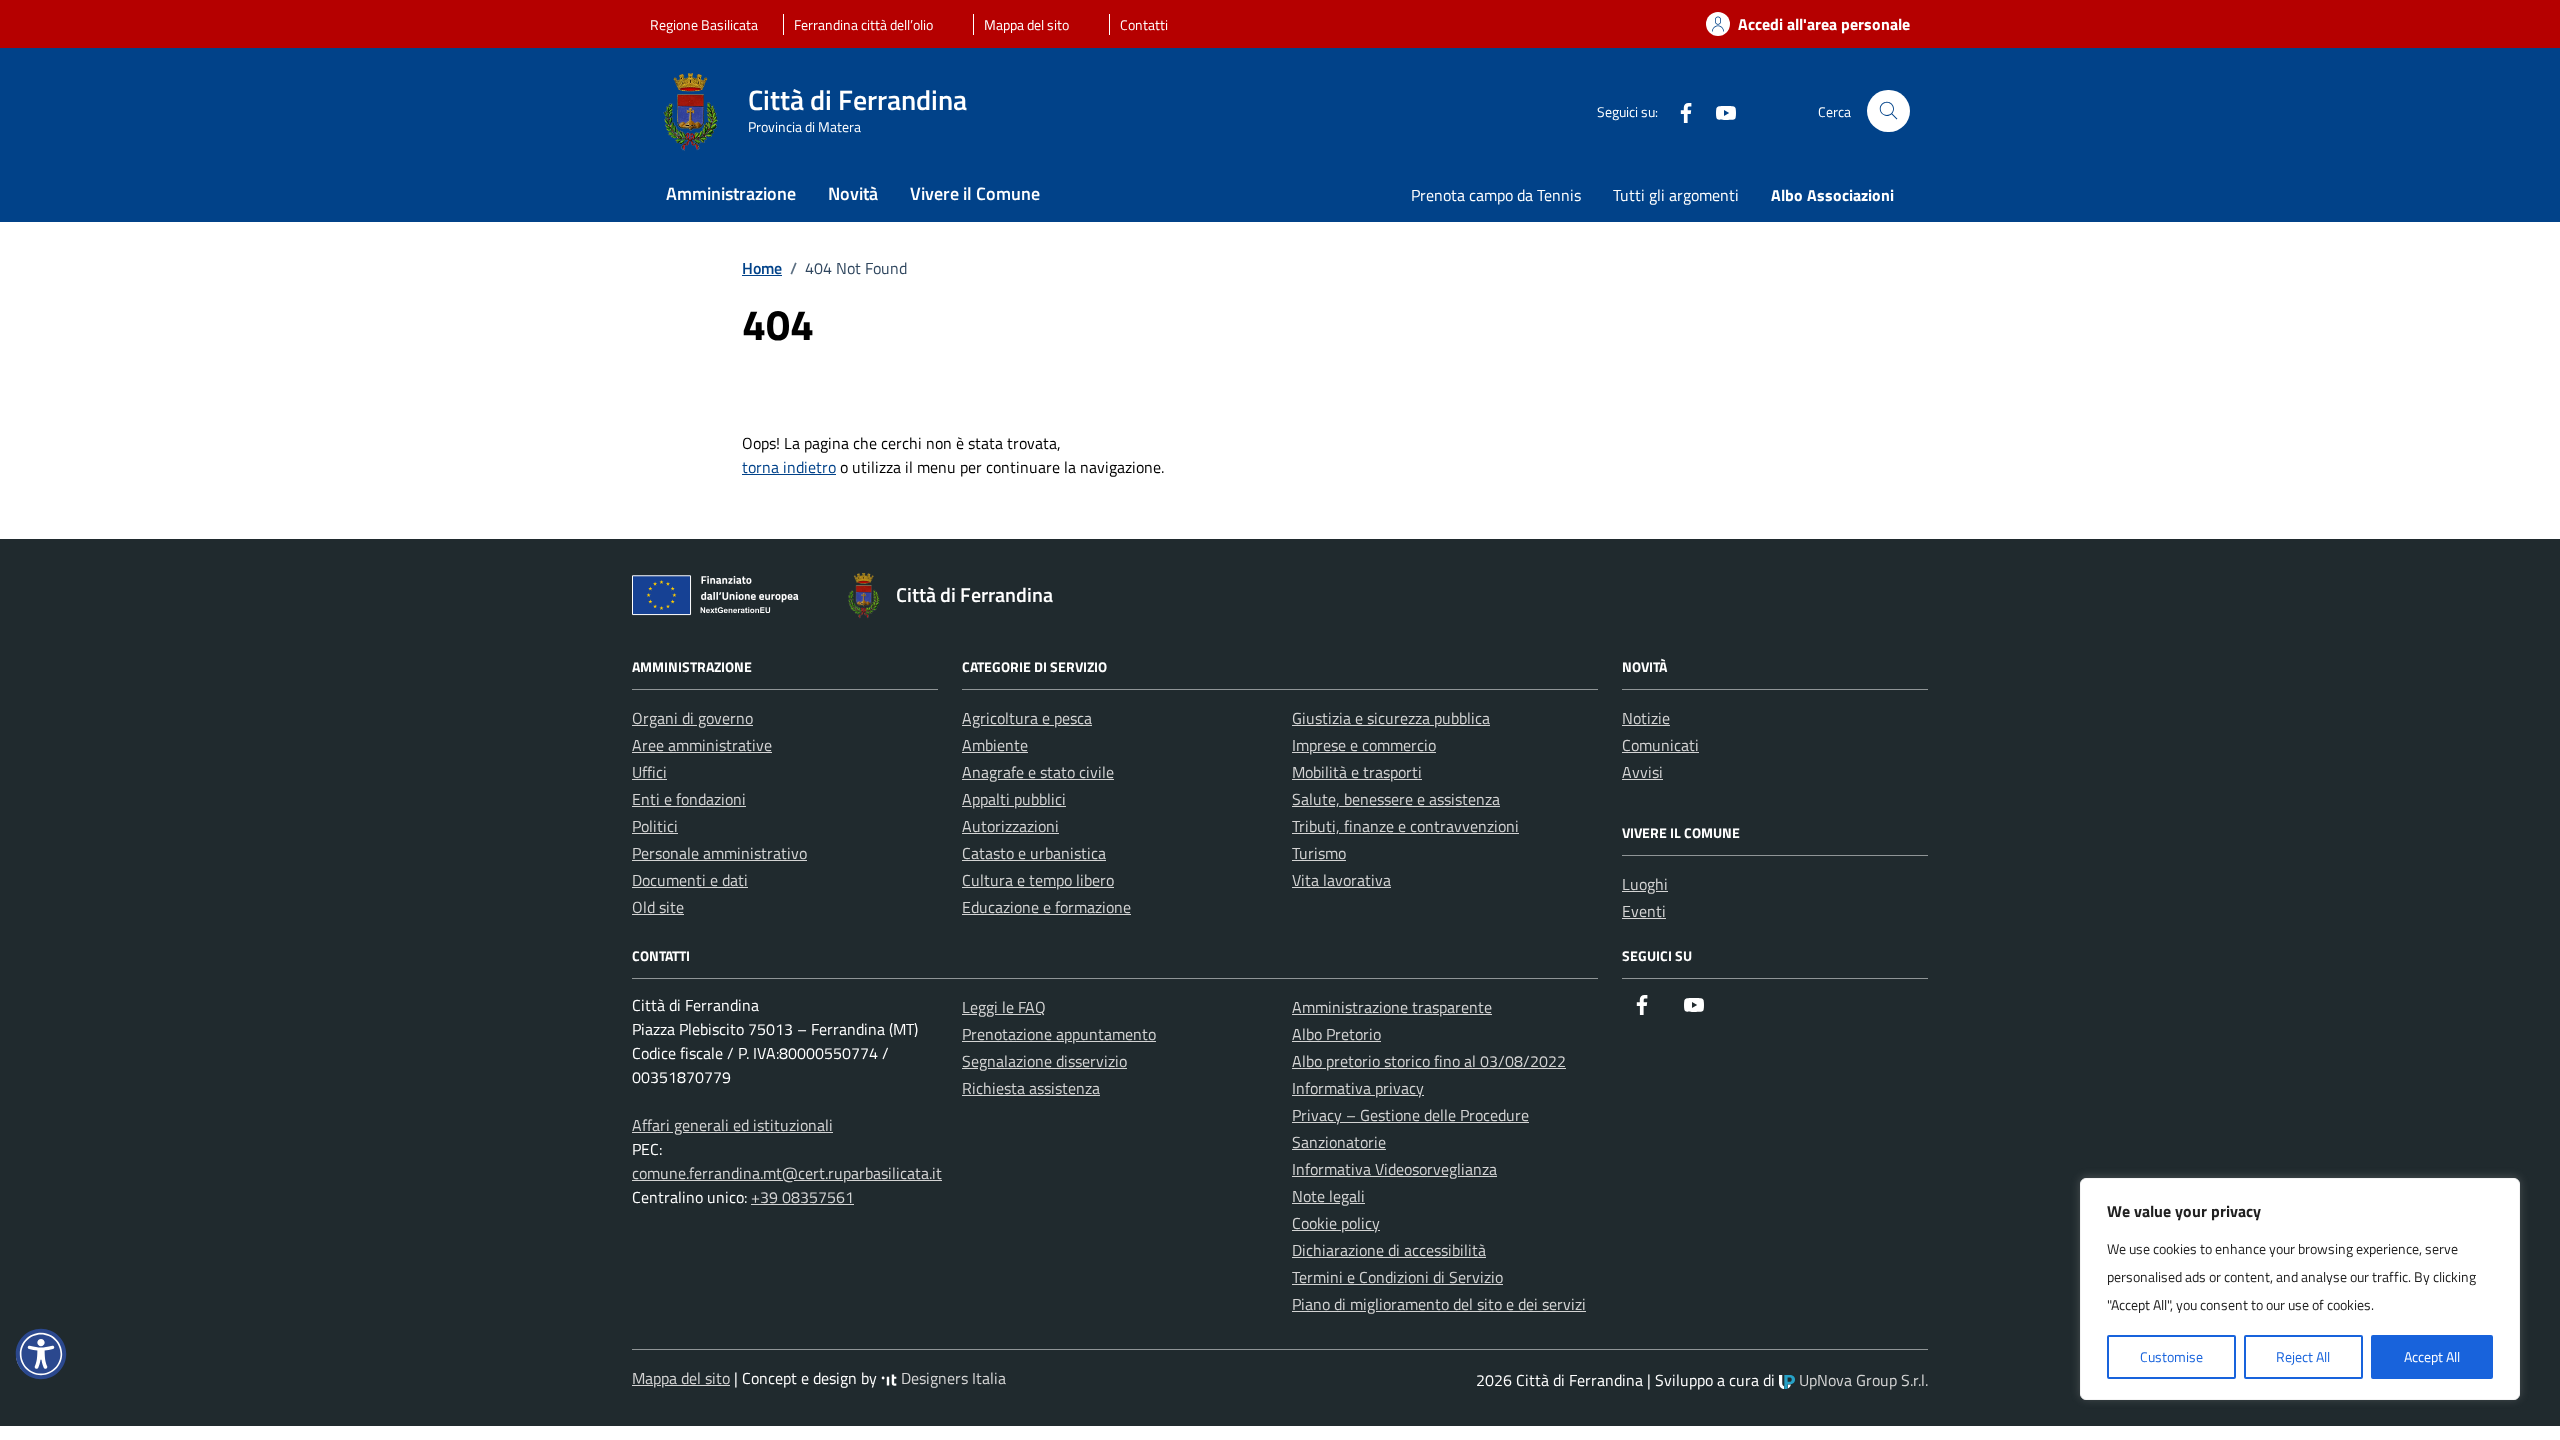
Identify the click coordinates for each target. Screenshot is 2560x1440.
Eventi (1644, 911)
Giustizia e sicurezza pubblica (1391, 718)
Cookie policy (1336, 1223)
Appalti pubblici (1014, 799)
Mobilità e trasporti (1357, 772)
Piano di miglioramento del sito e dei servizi (1439, 1304)
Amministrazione (731, 193)
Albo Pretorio (1336, 1034)
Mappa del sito (1026, 24)
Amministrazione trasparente (1392, 1007)
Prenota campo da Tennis (1496, 195)
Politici (655, 826)
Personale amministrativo (719, 853)
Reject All (2303, 1356)
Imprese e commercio (1364, 745)
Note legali (1328, 1196)
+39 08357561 (802, 1197)
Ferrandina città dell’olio (863, 24)
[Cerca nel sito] (1888, 111)
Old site (658, 907)
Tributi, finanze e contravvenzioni (1405, 826)
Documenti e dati (690, 880)
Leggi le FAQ (1004, 1007)
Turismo (1319, 853)
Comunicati (1660, 745)
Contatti (1144, 24)
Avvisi (1642, 772)
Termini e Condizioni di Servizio (1397, 1277)
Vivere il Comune (975, 193)
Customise (2171, 1356)
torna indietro (789, 467)
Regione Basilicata (704, 24)
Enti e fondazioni (689, 799)
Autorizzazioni (1010, 826)
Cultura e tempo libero (1038, 880)
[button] (41, 1354)
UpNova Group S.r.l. (1861, 1380)
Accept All (2432, 1356)
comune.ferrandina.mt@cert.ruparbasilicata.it (787, 1173)
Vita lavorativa (1341, 880)
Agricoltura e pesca (1027, 718)
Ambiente (995, 745)
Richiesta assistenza (1031, 1088)
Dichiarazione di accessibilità (1389, 1250)
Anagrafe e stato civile (1038, 772)
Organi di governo (692, 718)
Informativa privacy (1358, 1088)
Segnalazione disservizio (1044, 1061)
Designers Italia (951, 1378)
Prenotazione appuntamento (1059, 1034)
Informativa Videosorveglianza (1394, 1169)
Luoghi (1645, 884)
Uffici (649, 772)
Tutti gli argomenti (1676, 195)
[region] (2300, 1289)
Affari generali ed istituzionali (732, 1125)
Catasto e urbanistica (1034, 853)
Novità (853, 193)
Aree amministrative (702, 745)
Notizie (1646, 718)
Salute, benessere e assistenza (1396, 799)
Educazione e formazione (1046, 907)
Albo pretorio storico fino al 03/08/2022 (1429, 1061)
